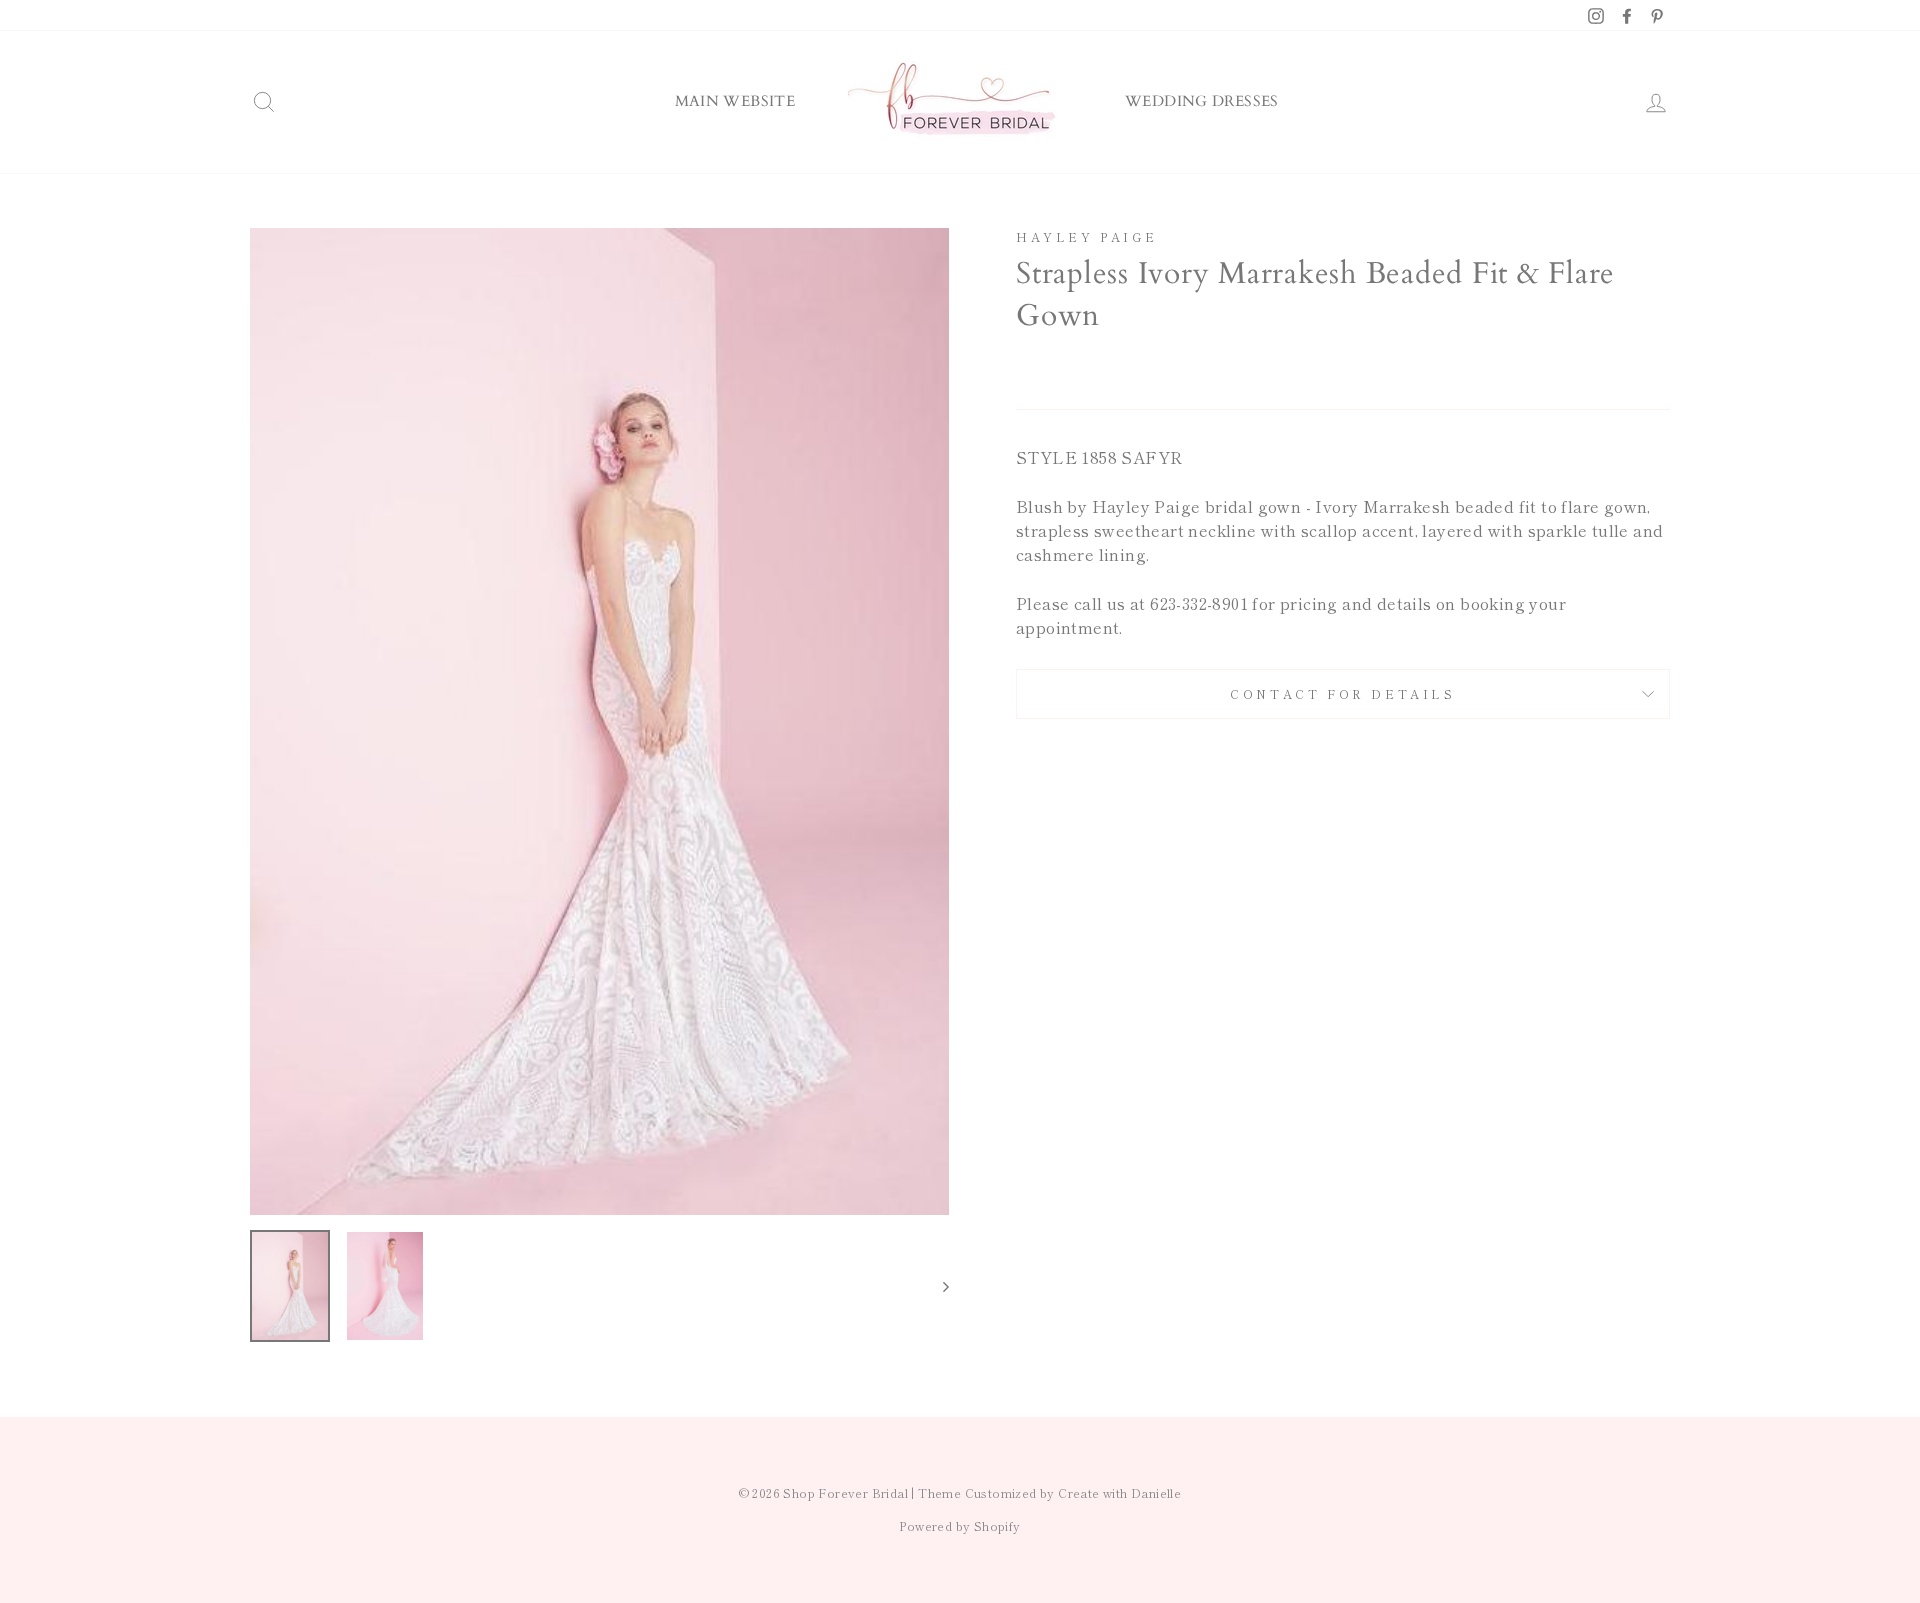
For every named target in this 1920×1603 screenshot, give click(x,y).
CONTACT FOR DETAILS (1342, 693)
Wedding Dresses (1202, 101)
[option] (599, 722)
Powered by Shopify (959, 1525)
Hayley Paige (1086, 236)
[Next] (936, 1285)
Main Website (735, 101)
